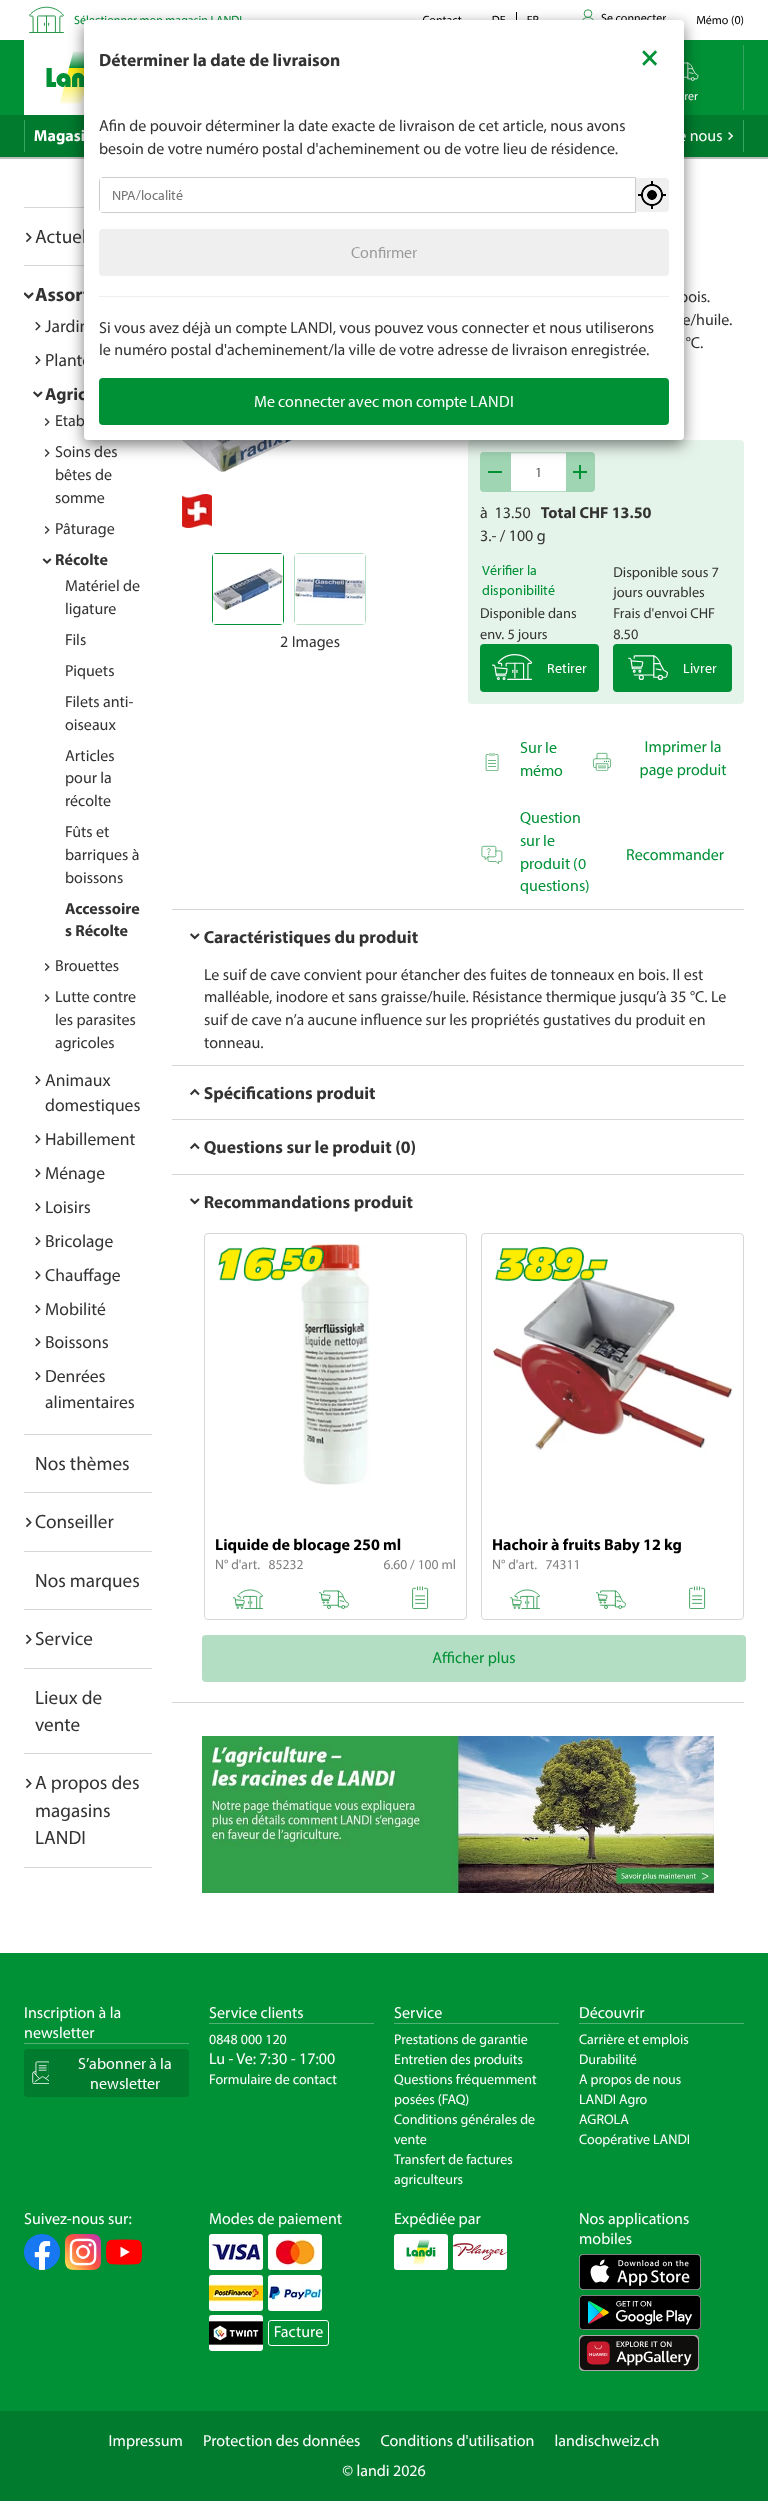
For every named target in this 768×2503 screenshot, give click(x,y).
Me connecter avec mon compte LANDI (384, 401)
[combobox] (367, 195)
